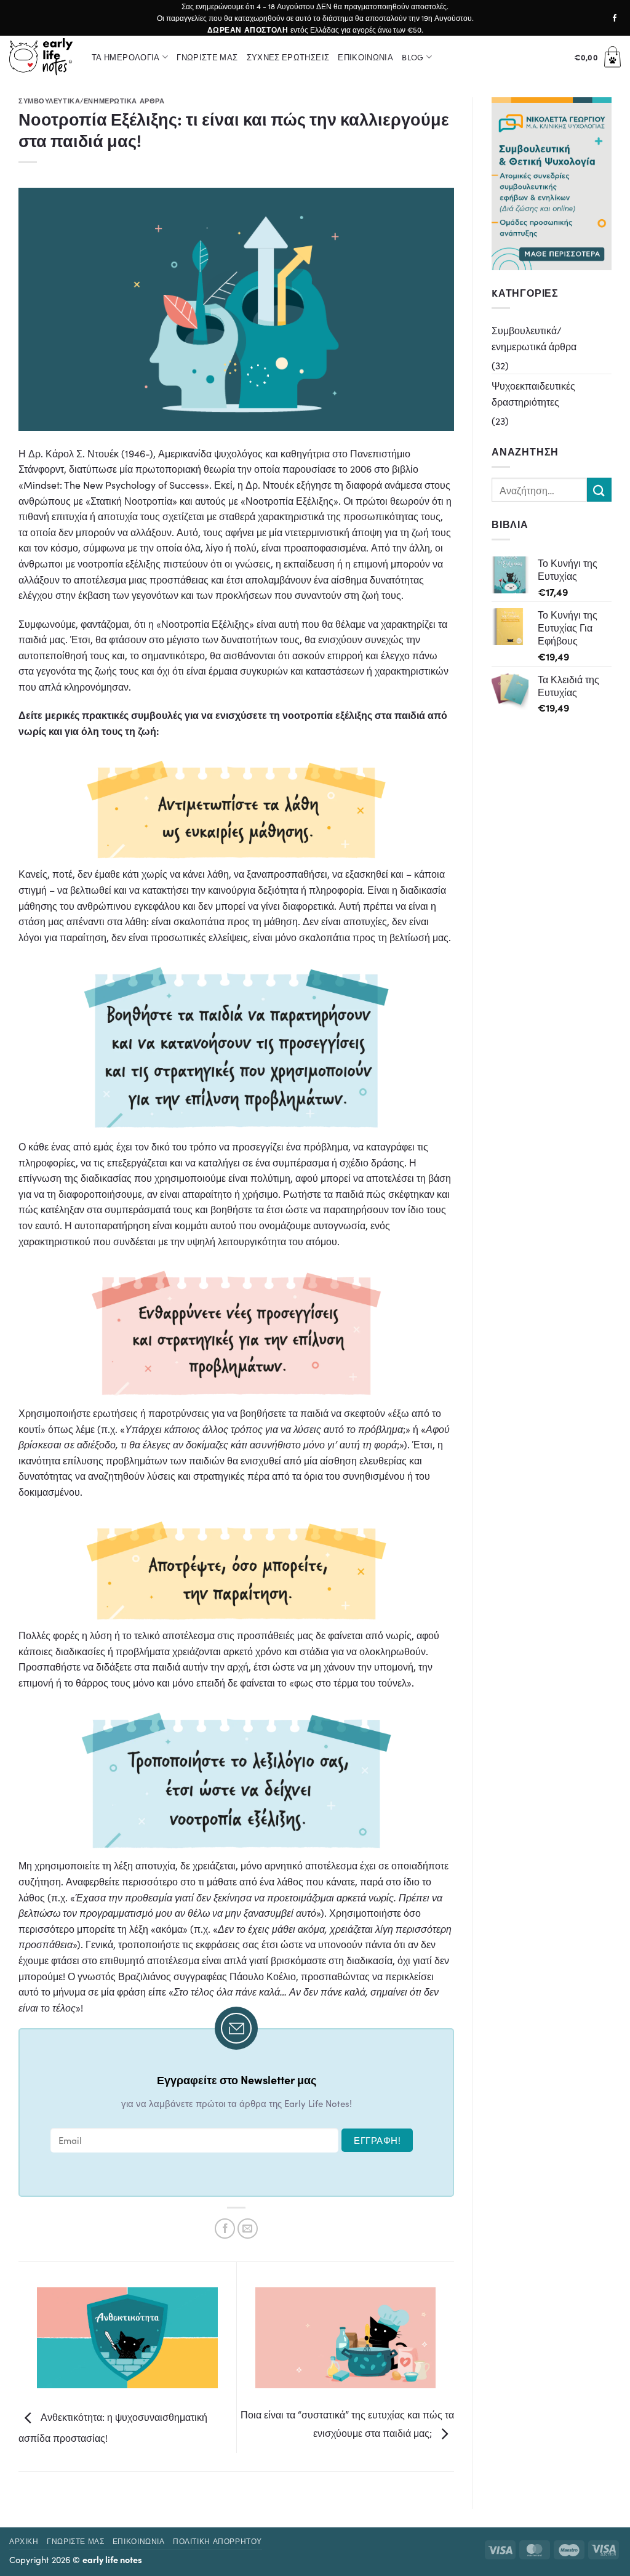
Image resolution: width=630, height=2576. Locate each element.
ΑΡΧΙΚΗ (24, 2541)
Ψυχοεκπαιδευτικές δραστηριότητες (533, 393)
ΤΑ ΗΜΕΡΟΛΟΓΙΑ (126, 57)
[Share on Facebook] (225, 2229)
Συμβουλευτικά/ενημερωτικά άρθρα (91, 100)
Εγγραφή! (377, 2140)
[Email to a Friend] (248, 2229)
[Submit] (599, 490)
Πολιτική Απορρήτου (217, 2541)
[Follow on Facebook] (615, 18)
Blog (413, 57)
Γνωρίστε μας (207, 57)
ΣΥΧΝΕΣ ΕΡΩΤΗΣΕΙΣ (288, 57)
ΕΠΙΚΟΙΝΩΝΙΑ (365, 57)
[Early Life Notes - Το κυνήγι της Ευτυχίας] (41, 57)
